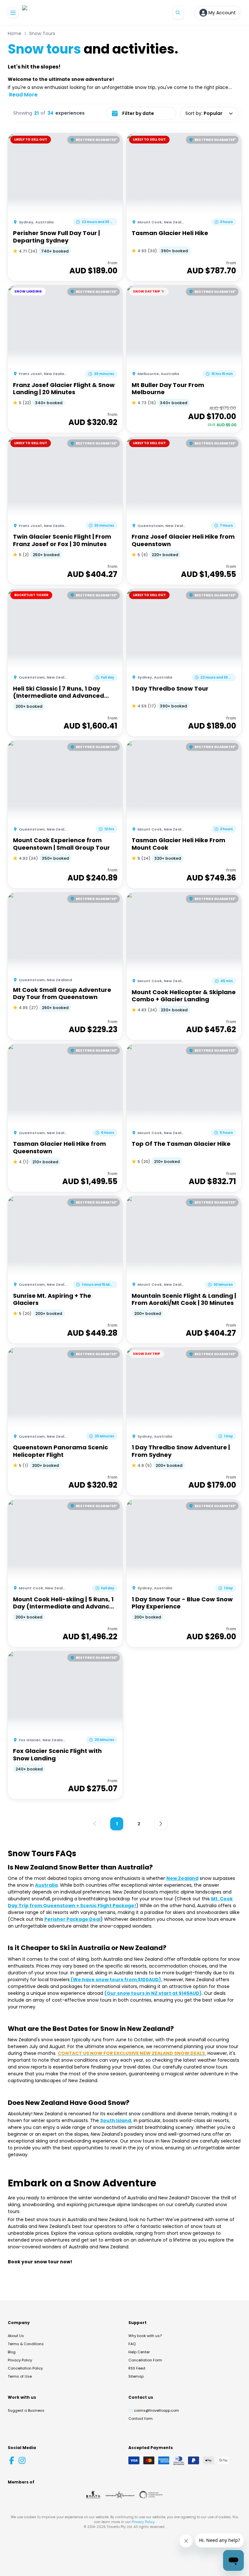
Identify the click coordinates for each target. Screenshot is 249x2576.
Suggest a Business (26, 2410)
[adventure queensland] (120, 2495)
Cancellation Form (145, 2360)
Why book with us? (145, 2336)
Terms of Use (20, 2376)
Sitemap (136, 2376)
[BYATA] (93, 2495)
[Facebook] (12, 2460)
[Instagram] (22, 2460)
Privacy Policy (20, 2360)
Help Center (139, 2352)
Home (15, 33)
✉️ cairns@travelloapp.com (154, 2410)
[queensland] (151, 2495)
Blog (12, 2352)
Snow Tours (42, 33)
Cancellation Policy (25, 2368)
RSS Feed (137, 2368)
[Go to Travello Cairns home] (44, 13)
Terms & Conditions (26, 2344)
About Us (16, 2336)
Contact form (141, 2419)
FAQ (132, 2344)
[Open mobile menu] (13, 13)
